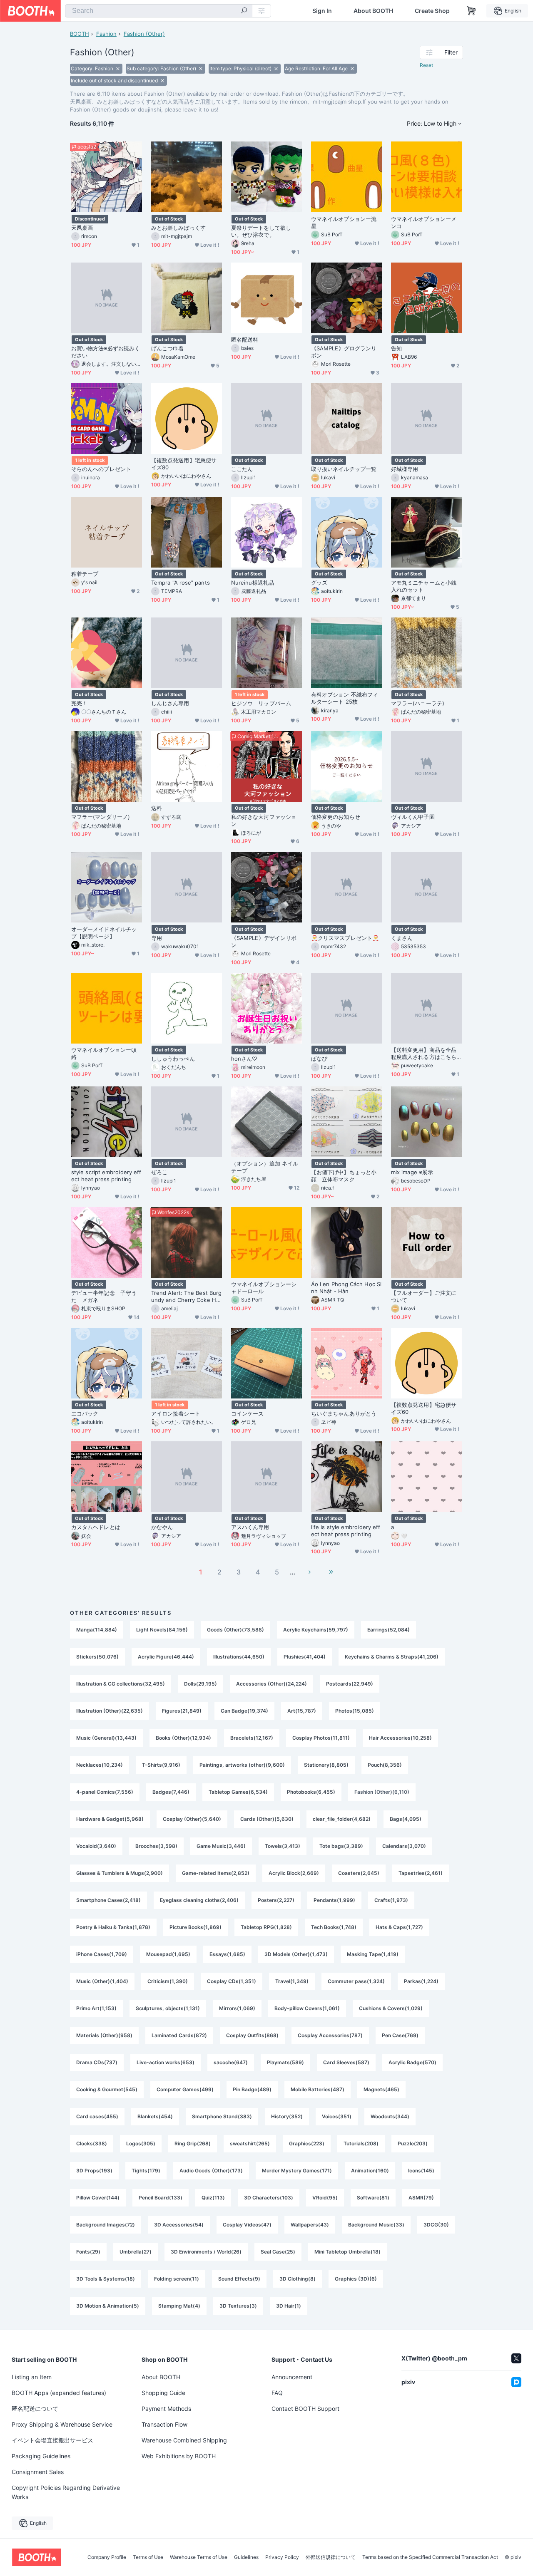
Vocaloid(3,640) (96, 1846)
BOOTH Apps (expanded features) (59, 2393)
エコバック (85, 1413)
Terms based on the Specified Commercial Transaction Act (430, 2557)
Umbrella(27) (136, 2252)
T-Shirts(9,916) (161, 1765)
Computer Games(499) (185, 2089)
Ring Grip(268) (193, 2143)
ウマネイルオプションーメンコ (424, 222)
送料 (157, 808)
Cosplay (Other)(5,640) (192, 1819)
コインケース (247, 1413)
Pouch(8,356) (385, 1765)
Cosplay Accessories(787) (330, 2035)
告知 (396, 348)
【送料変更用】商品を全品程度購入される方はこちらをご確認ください (424, 1054)
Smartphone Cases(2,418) (108, 1900)
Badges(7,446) (171, 1792)
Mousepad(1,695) (168, 1954)
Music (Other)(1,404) (102, 1981)
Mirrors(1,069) (237, 2008)
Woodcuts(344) (390, 2116)
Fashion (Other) (144, 34)
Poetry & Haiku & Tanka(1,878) (113, 1927)
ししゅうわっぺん (173, 1059)
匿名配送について (35, 2409)
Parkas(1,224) (421, 1981)
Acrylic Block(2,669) (294, 1873)
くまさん (402, 938)
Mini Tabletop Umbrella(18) (347, 2252)
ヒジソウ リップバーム (261, 703)
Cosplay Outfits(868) (252, 2035)
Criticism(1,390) (168, 1981)
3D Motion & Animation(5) (108, 2306)
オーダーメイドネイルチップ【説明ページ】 (104, 933)
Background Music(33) (376, 2225)
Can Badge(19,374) (244, 1711)
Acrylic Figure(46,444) (166, 1657)
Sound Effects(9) (239, 2279)
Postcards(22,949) (350, 1684)
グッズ (319, 583)
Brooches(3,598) (156, 1846)
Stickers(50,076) (97, 1657)
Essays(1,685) (227, 1954)
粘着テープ (85, 574)
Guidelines (246, 2557)
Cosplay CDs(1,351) (232, 1981)
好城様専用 (405, 469)
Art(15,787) (302, 1711)
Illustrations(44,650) (239, 1657)
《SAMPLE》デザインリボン (264, 941)
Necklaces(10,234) (100, 1765)
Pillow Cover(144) (98, 2198)
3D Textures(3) (238, 2306)
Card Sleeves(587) (346, 2062)
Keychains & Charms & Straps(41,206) (392, 1657)
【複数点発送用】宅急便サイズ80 (184, 464)
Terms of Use (148, 2557)
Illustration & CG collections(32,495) (121, 1684)
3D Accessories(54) (179, 2225)
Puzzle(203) (413, 2143)
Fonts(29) (88, 2252)
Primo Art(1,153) (96, 2008)
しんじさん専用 (170, 703)
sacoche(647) (231, 2062)
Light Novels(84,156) (162, 1630)
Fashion (106, 34)
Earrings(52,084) (389, 1630)
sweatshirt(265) (250, 2143)
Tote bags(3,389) (341, 1846)
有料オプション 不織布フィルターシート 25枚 (345, 698)
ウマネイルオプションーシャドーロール (264, 1288)
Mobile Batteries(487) (318, 2089)
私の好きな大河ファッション (264, 820)
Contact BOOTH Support (305, 2409)
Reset (426, 65)
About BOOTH (373, 11)
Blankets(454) (155, 2116)
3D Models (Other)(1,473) (296, 1954)
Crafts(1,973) (391, 1900)
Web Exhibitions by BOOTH (179, 2456)
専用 (157, 938)
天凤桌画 (82, 228)
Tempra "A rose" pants (181, 583)
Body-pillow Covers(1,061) (307, 2008)
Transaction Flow (164, 2424)
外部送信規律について (331, 2557)
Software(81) (373, 2198)
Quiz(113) (213, 2198)
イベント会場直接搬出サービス (52, 2440)
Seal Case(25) (278, 2252)
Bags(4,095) (406, 1819)
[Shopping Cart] (471, 11)
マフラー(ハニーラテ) (418, 703)
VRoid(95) (325, 2198)
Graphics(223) (307, 2143)
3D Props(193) (94, 2171)
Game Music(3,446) (221, 1846)
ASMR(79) (421, 2198)
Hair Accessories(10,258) (400, 1738)
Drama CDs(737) (97, 2062)
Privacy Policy (282, 2557)
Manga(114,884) (97, 1630)
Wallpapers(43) (310, 2225)
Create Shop (432, 11)
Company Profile (107, 2557)
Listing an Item (32, 2377)
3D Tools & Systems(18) (106, 2279)
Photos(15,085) (355, 1711)
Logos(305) (141, 2143)
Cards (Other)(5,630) (267, 1819)
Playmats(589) (285, 2062)
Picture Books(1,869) (196, 1927)
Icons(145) (421, 2171)
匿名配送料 (245, 340)
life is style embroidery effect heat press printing (346, 1531)
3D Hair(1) (289, 2306)
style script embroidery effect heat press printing (106, 1176)
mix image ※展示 (412, 1172)
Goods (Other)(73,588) (235, 1630)
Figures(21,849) (182, 1711)
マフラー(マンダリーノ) (101, 817)
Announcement (292, 2377)
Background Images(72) (106, 2225)
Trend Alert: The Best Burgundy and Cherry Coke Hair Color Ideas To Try (186, 1297)
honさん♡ (244, 1059)
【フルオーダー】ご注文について (424, 1296)
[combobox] (159, 11)
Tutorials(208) (361, 2143)
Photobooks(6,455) (311, 1792)
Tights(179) (146, 2171)
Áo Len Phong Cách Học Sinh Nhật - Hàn (346, 1288)
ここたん (242, 469)
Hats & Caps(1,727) (399, 1927)
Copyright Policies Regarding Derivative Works (66, 2492)
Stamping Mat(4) (179, 2306)
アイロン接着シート (176, 1413)
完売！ (79, 703)
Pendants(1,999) (334, 1900)
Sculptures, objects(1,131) (168, 2008)
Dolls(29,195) (200, 1684)
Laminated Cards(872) (179, 2035)
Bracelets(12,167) (252, 1738)
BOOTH (80, 34)
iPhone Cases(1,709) (102, 1954)
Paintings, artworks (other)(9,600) (242, 1765)
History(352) (287, 2116)
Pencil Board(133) (161, 2198)
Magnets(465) (381, 2089)
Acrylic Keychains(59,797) (316, 1630)
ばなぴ (319, 1059)
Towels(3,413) (283, 1846)
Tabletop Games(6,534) (238, 1792)
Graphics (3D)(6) (356, 2279)
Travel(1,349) (292, 1981)
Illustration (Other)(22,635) (110, 1711)
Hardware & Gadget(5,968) (110, 1819)
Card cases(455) (97, 2116)
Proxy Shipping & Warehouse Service (62, 2424)
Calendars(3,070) (404, 1846)
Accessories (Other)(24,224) (271, 1684)
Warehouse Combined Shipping (184, 2440)
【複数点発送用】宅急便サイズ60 (424, 1408)
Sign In (322, 11)
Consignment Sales (38, 2472)
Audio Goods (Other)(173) (211, 2171)
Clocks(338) (92, 2143)
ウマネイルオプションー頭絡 (104, 1053)
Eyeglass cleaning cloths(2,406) (199, 1900)
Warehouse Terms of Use (199, 2557)
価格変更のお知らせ (336, 817)
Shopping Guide (163, 2393)
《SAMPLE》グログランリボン (344, 352)
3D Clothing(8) (298, 2279)
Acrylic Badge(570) (412, 2062)
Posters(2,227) (276, 1900)
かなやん (162, 1527)
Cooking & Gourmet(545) (107, 2089)
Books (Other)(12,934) (183, 1738)
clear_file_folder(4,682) (342, 1819)
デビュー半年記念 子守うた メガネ (104, 1296)
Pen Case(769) (400, 2035)
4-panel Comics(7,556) (105, 1792)
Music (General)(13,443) (106, 1738)
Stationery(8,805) (326, 1765)
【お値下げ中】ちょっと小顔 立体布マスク (344, 1176)
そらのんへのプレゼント (101, 469)
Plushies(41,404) (305, 1657)
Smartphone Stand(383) (222, 2116)
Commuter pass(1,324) (356, 1981)
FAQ (277, 2393)
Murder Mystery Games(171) (297, 2171)
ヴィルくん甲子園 (413, 817)
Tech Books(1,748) (334, 1927)
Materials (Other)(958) (104, 2035)
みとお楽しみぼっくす (178, 228)
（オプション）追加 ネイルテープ (265, 1167)
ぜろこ (159, 1172)
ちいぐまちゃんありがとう (344, 1413)
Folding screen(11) (177, 2279)
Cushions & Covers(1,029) (391, 2008)
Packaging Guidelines (41, 2456)
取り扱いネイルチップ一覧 (344, 469)
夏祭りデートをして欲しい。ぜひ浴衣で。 (261, 231)
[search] (244, 11)
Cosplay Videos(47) (247, 2225)
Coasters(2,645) (359, 1873)
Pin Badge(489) (252, 2089)
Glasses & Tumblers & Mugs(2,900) (120, 1873)
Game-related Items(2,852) (216, 1873)
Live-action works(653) (166, 2062)
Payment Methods (166, 2409)
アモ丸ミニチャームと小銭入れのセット (424, 586)
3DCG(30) (436, 2225)
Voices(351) (337, 2116)
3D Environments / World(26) (206, 2252)
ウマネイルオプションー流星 (344, 222)
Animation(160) (370, 2171)
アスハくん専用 (250, 1527)
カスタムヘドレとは (96, 1527)
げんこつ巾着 (167, 348)
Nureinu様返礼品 (253, 583)
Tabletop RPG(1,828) (266, 1927)
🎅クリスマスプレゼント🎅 (345, 938)
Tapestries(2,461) (421, 1873)
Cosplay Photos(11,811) (321, 1738)
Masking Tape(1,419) (373, 1954)
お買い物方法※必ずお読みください (106, 352)
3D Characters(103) (269, 2198)
